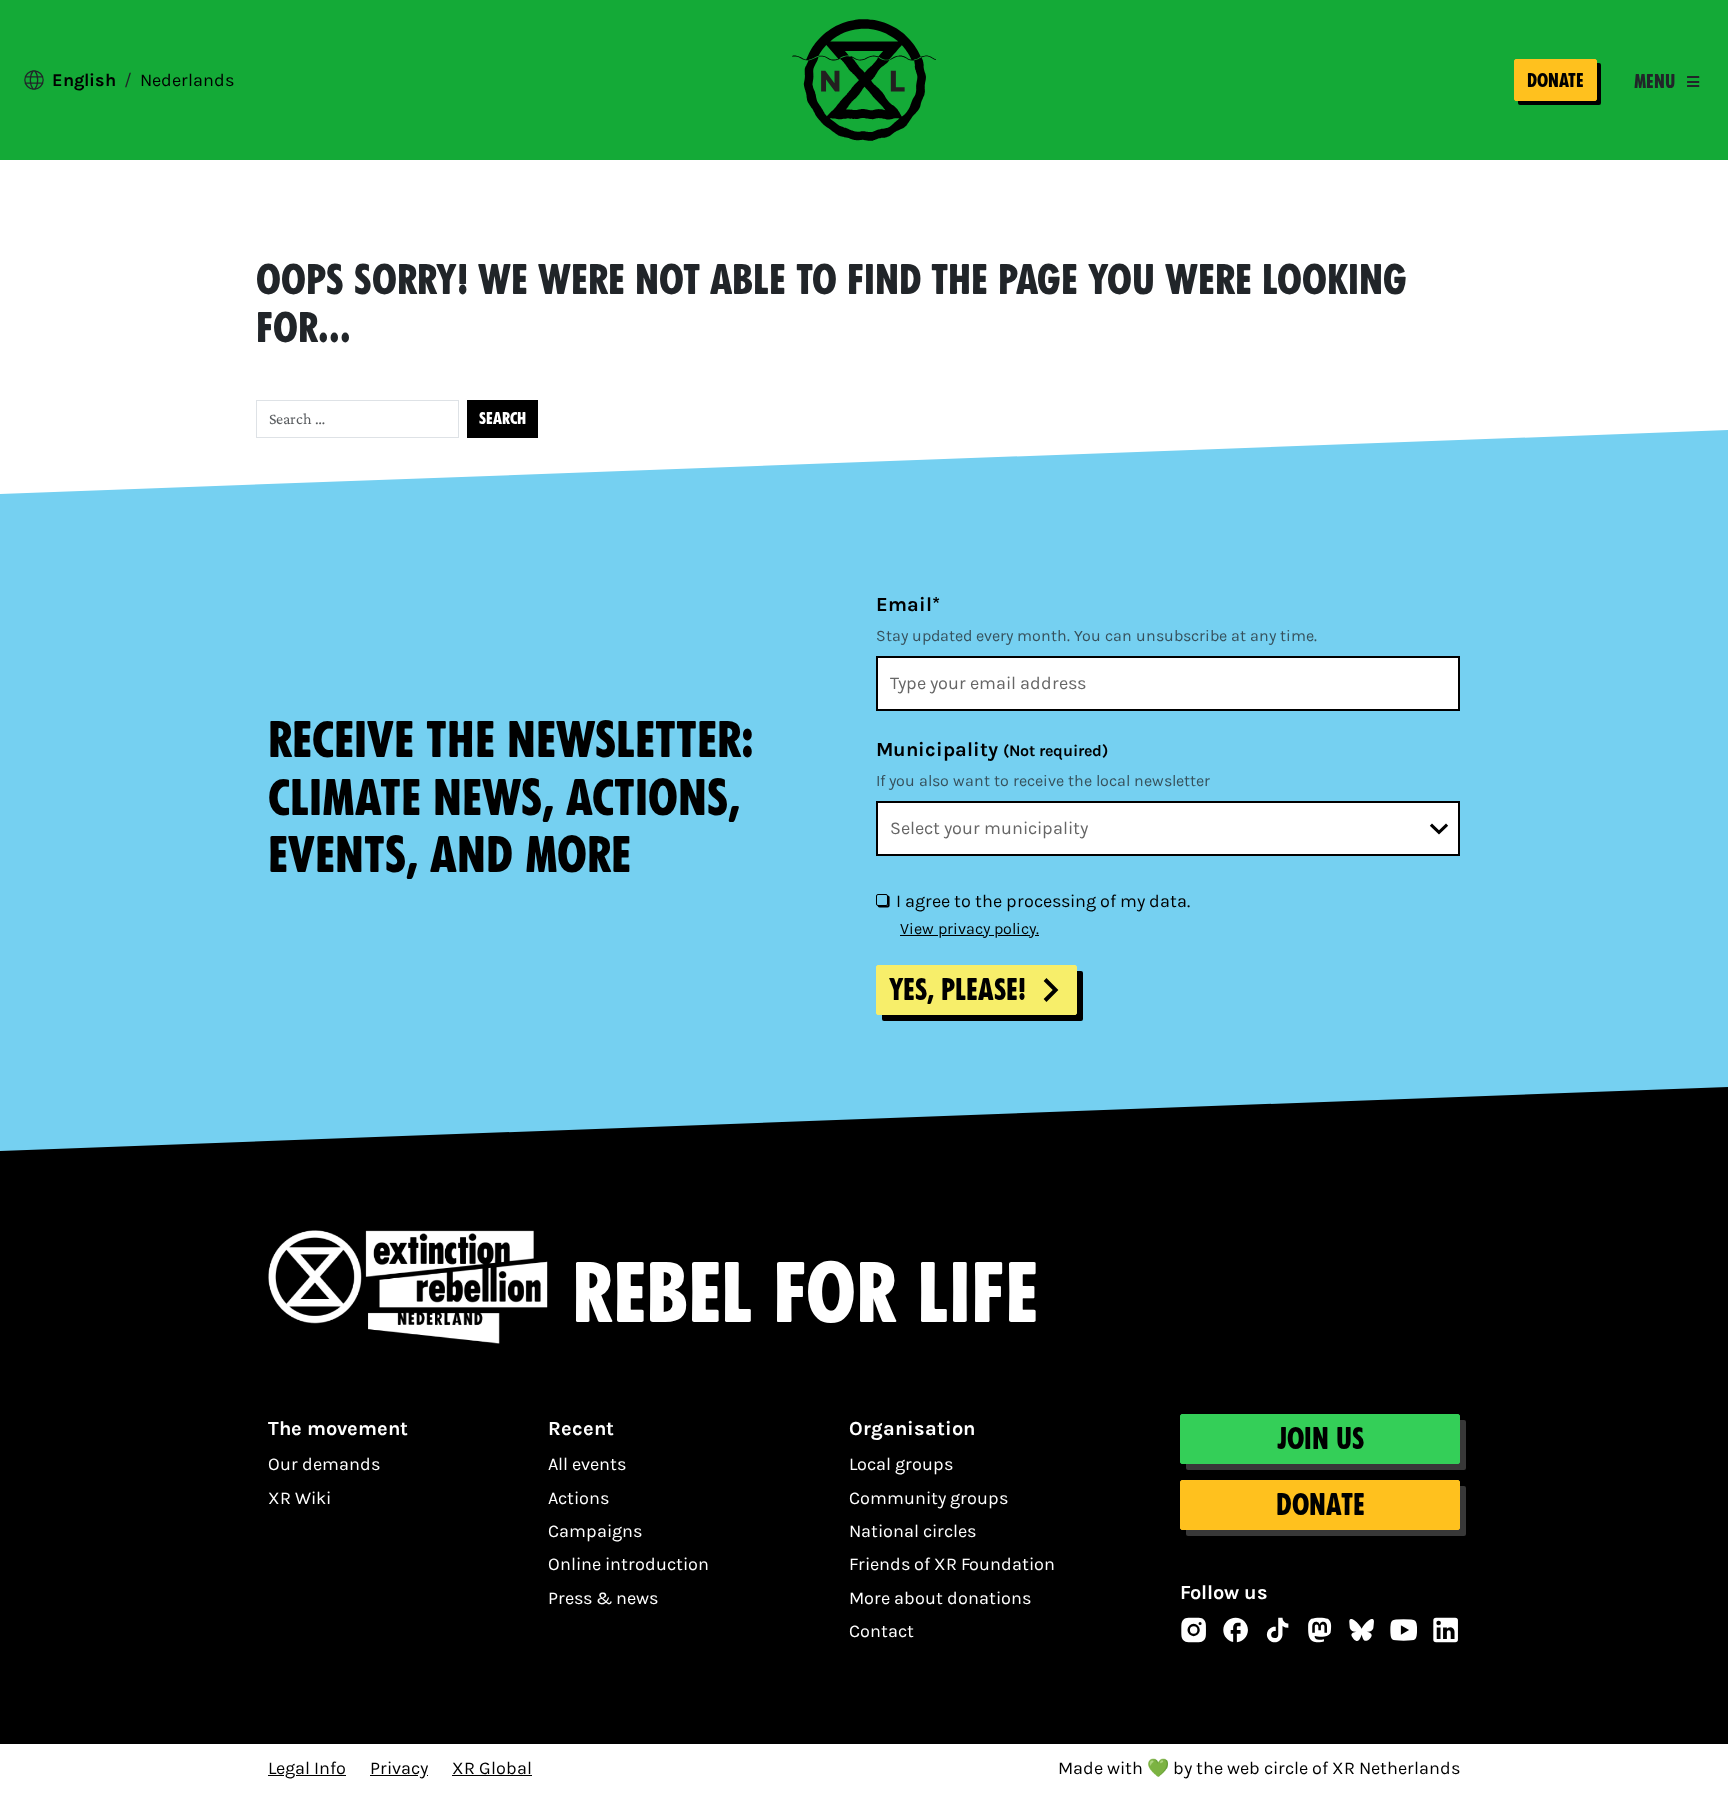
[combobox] (1168, 828)
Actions (578, 1498)
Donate (1555, 80)
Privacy (399, 1768)
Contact (881, 1631)
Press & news (603, 1598)
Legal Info (307, 1768)
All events (587, 1464)
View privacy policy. (969, 928)
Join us (1319, 1439)
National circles (912, 1531)
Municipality (992, 749)
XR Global (492, 1768)
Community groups (928, 1498)
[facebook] (1236, 1630)
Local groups (901, 1464)
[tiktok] (1278, 1630)
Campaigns (595, 1531)
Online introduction (628, 1564)
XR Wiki (299, 1498)
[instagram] (1194, 1630)
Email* (908, 604)
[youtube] (1404, 1630)
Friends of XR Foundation (952, 1564)
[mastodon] (1320, 1630)
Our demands (324, 1464)
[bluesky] (1362, 1630)
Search (502, 418)
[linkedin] (1446, 1630)
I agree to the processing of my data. (1043, 901)
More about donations (940, 1598)
